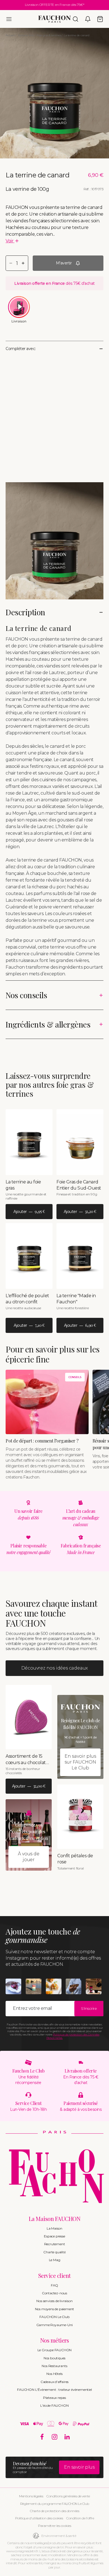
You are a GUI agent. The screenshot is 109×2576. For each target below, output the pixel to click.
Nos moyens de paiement (55, 2309)
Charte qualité (54, 2252)
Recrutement (55, 2244)
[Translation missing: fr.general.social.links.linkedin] (67, 2437)
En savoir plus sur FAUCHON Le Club (80, 1762)
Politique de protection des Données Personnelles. (73, 2036)
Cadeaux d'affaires (54, 2382)
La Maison (54, 2228)
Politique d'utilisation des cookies (39, 2518)
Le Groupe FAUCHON (55, 2350)
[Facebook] (42, 2437)
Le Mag (55, 2260)
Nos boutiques (54, 2358)
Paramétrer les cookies (54, 2526)
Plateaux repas (54, 2398)
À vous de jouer (29, 1857)
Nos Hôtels (54, 2374)
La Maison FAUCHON (55, 2219)
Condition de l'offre (80, 2518)
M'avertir (64, 263)
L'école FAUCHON (54, 2405)
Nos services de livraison (54, 2301)
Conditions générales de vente (68, 2496)
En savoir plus (79, 2467)
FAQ (54, 2285)
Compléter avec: (21, 349)
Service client (54, 2275)
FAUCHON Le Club (54, 2317)
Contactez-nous (54, 2293)
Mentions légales (31, 2496)
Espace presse (54, 2236)
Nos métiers (55, 2340)
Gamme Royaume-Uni (55, 2325)
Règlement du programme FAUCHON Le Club (55, 2504)
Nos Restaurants (54, 2366)
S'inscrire (89, 2008)
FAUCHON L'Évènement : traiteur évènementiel (54, 2390)
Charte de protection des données (54, 2511)
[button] (9, 19)
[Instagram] (55, 2437)
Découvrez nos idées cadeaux (55, 1668)
